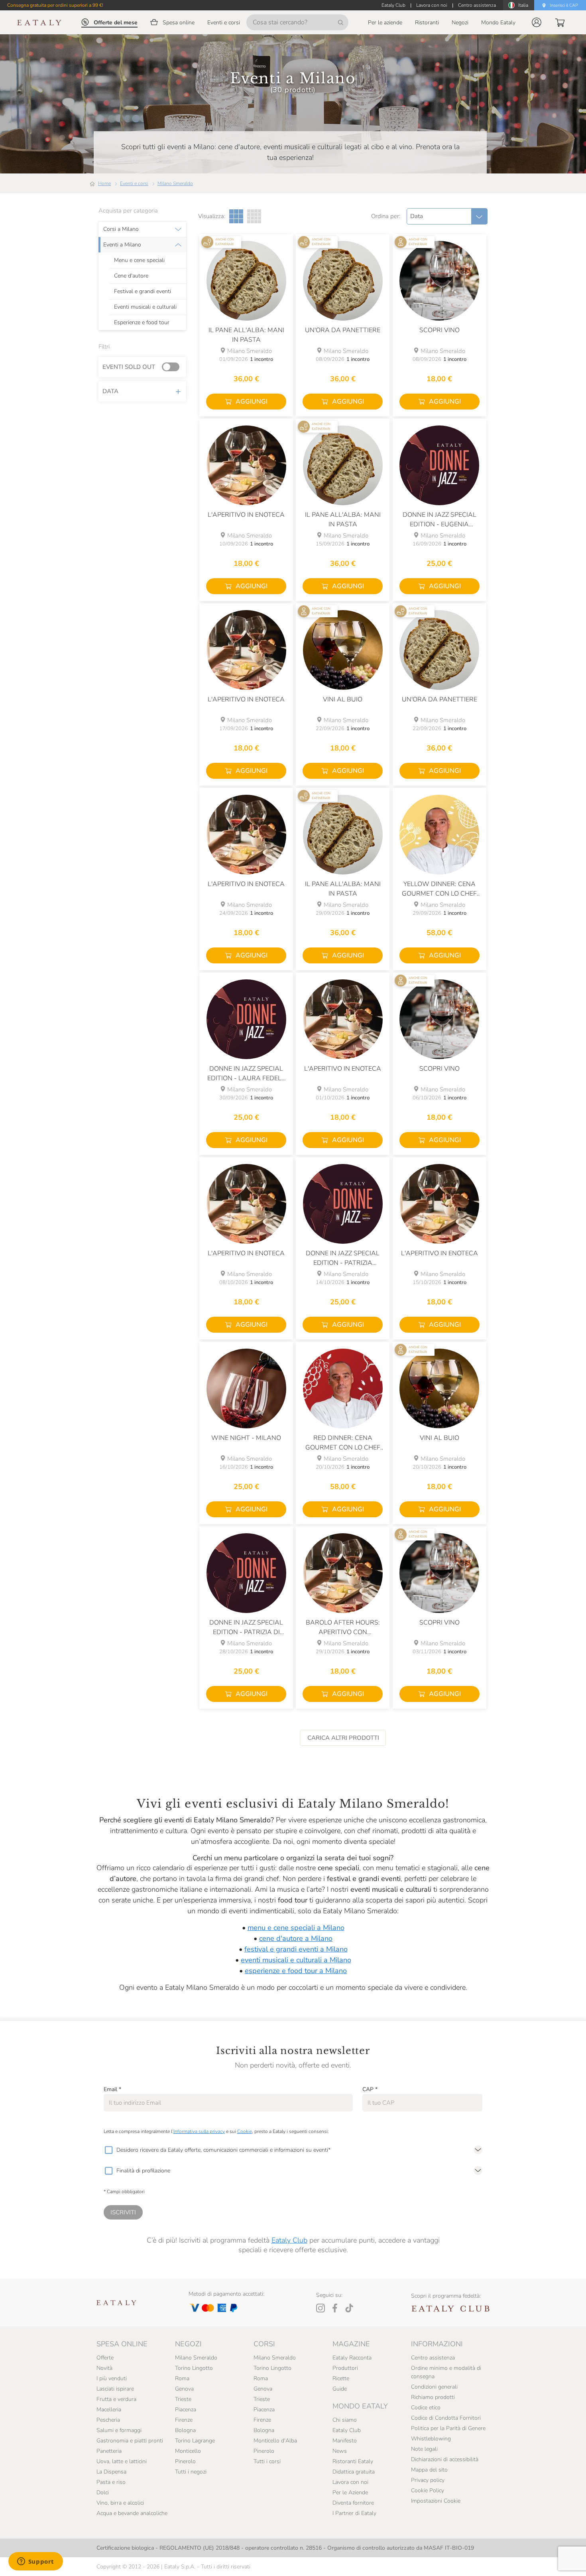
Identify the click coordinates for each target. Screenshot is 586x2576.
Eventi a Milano (122, 245)
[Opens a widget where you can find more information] (35, 2562)
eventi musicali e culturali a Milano (296, 1960)
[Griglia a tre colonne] (236, 216)
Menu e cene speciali (139, 260)
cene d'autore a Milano (296, 1938)
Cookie (245, 2131)
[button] (537, 22)
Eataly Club (289, 2240)
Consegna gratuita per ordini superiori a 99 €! (55, 5)
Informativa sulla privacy (199, 2131)
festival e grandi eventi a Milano (296, 1949)
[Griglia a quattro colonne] (254, 216)
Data (110, 391)
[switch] (173, 367)
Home (104, 183)
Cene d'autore (131, 276)
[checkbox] (108, 2150)
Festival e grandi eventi (143, 291)
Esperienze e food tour (142, 323)
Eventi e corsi (134, 183)
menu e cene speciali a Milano (296, 1928)
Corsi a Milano (121, 229)
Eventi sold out (129, 367)
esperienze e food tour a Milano (296, 1971)
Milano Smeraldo (175, 183)
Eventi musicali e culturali (145, 307)
